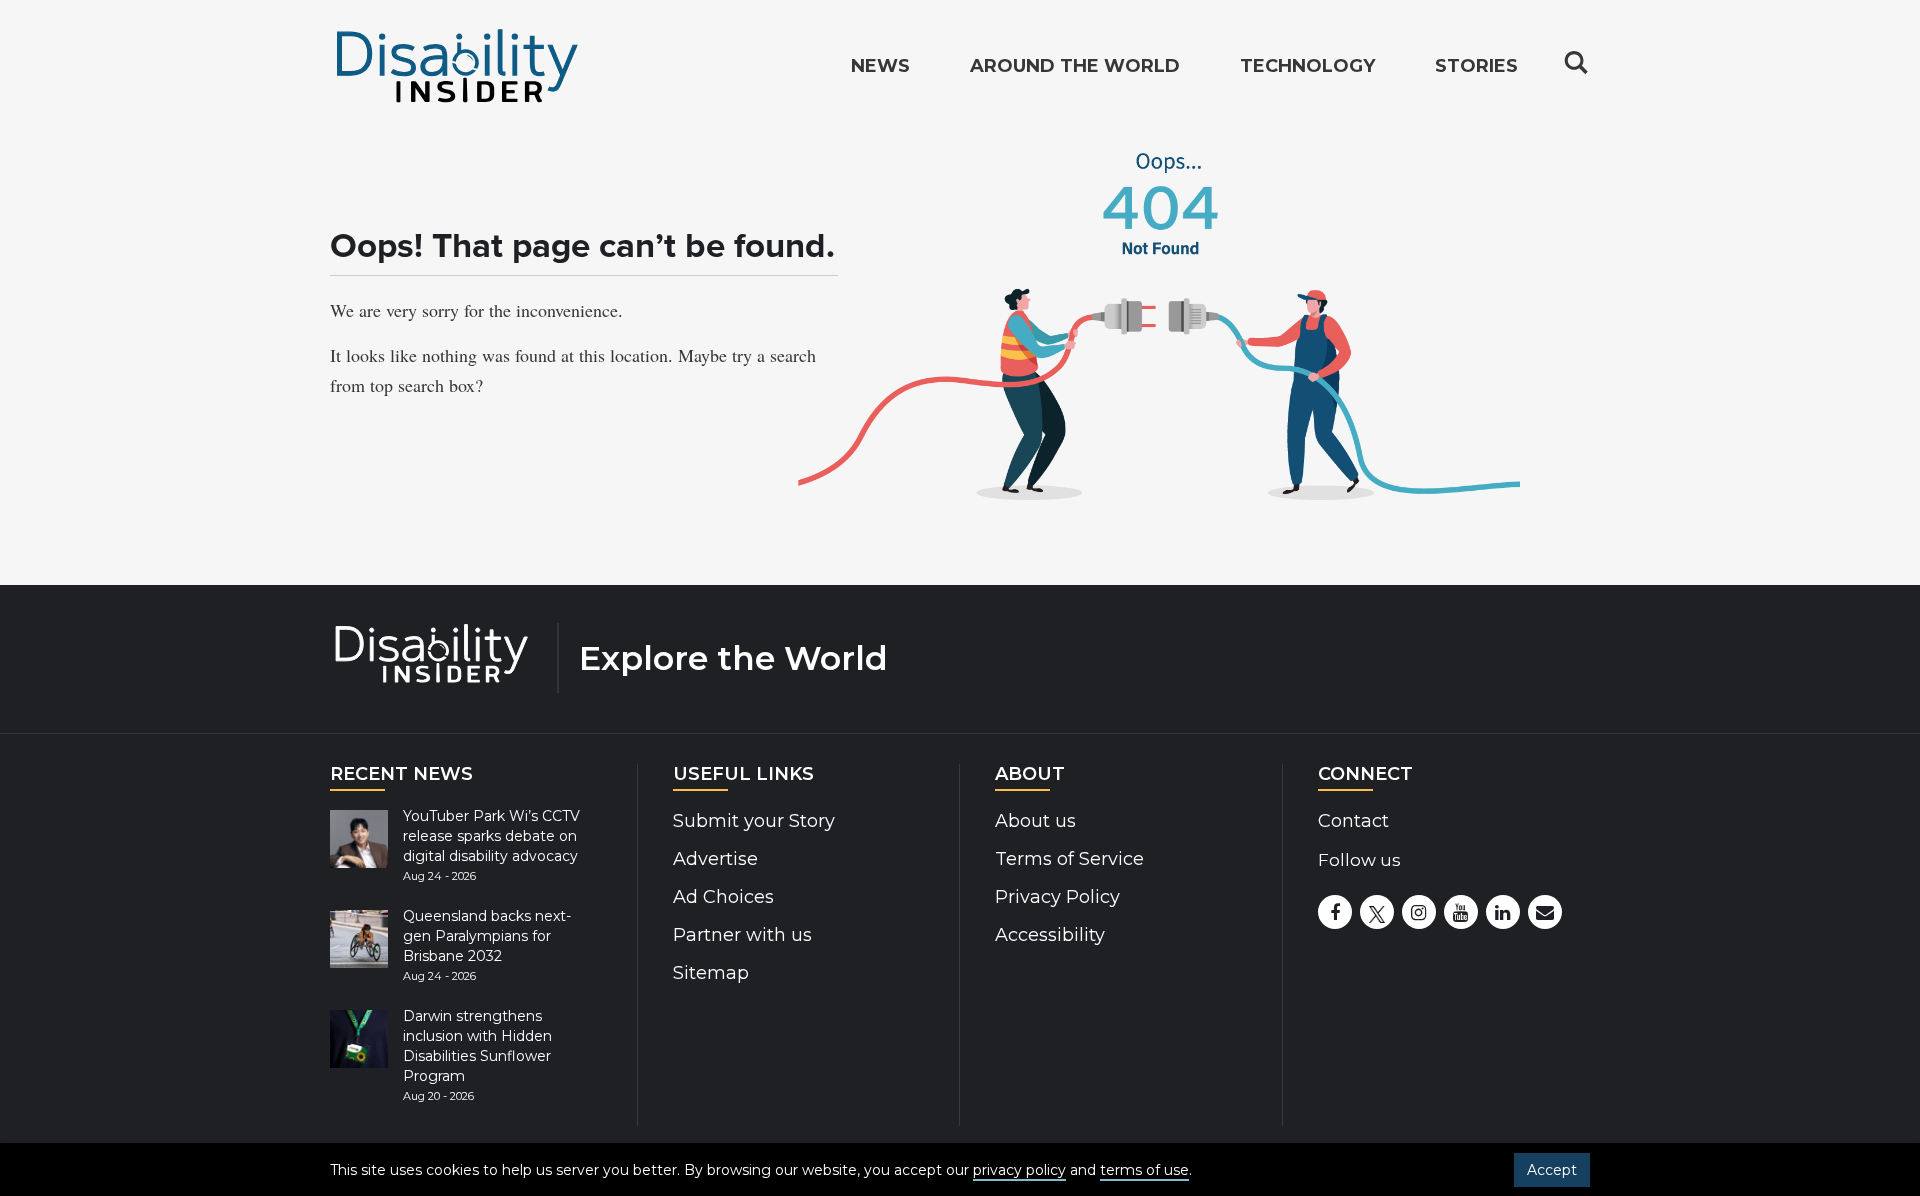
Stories (1476, 66)
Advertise (715, 859)
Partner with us (742, 935)
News (880, 66)
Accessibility (1050, 935)
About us (1035, 821)
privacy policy (1019, 1170)
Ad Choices (723, 897)
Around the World (1075, 66)
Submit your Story (754, 821)
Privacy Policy (1057, 897)
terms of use (1144, 1170)
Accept (1552, 1170)
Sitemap (711, 973)
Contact (1353, 821)
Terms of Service (1069, 859)
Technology (1307, 66)
